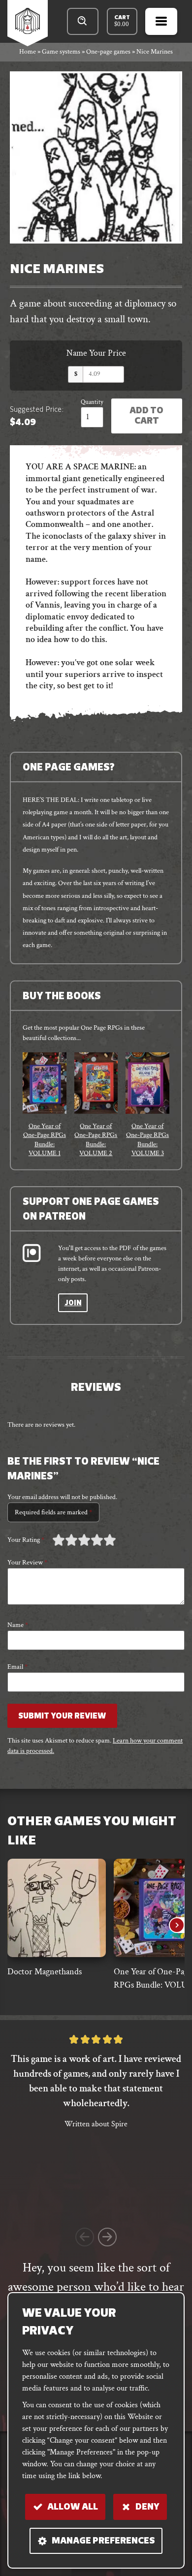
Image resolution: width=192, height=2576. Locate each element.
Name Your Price (96, 353)
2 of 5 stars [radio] (65, 1540)
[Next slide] (177, 1925)
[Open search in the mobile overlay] (83, 21)
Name (18, 1625)
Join (73, 1303)
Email (17, 1667)
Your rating (26, 1540)
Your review (27, 1563)
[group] (45, 1105)
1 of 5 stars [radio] (59, 1540)
